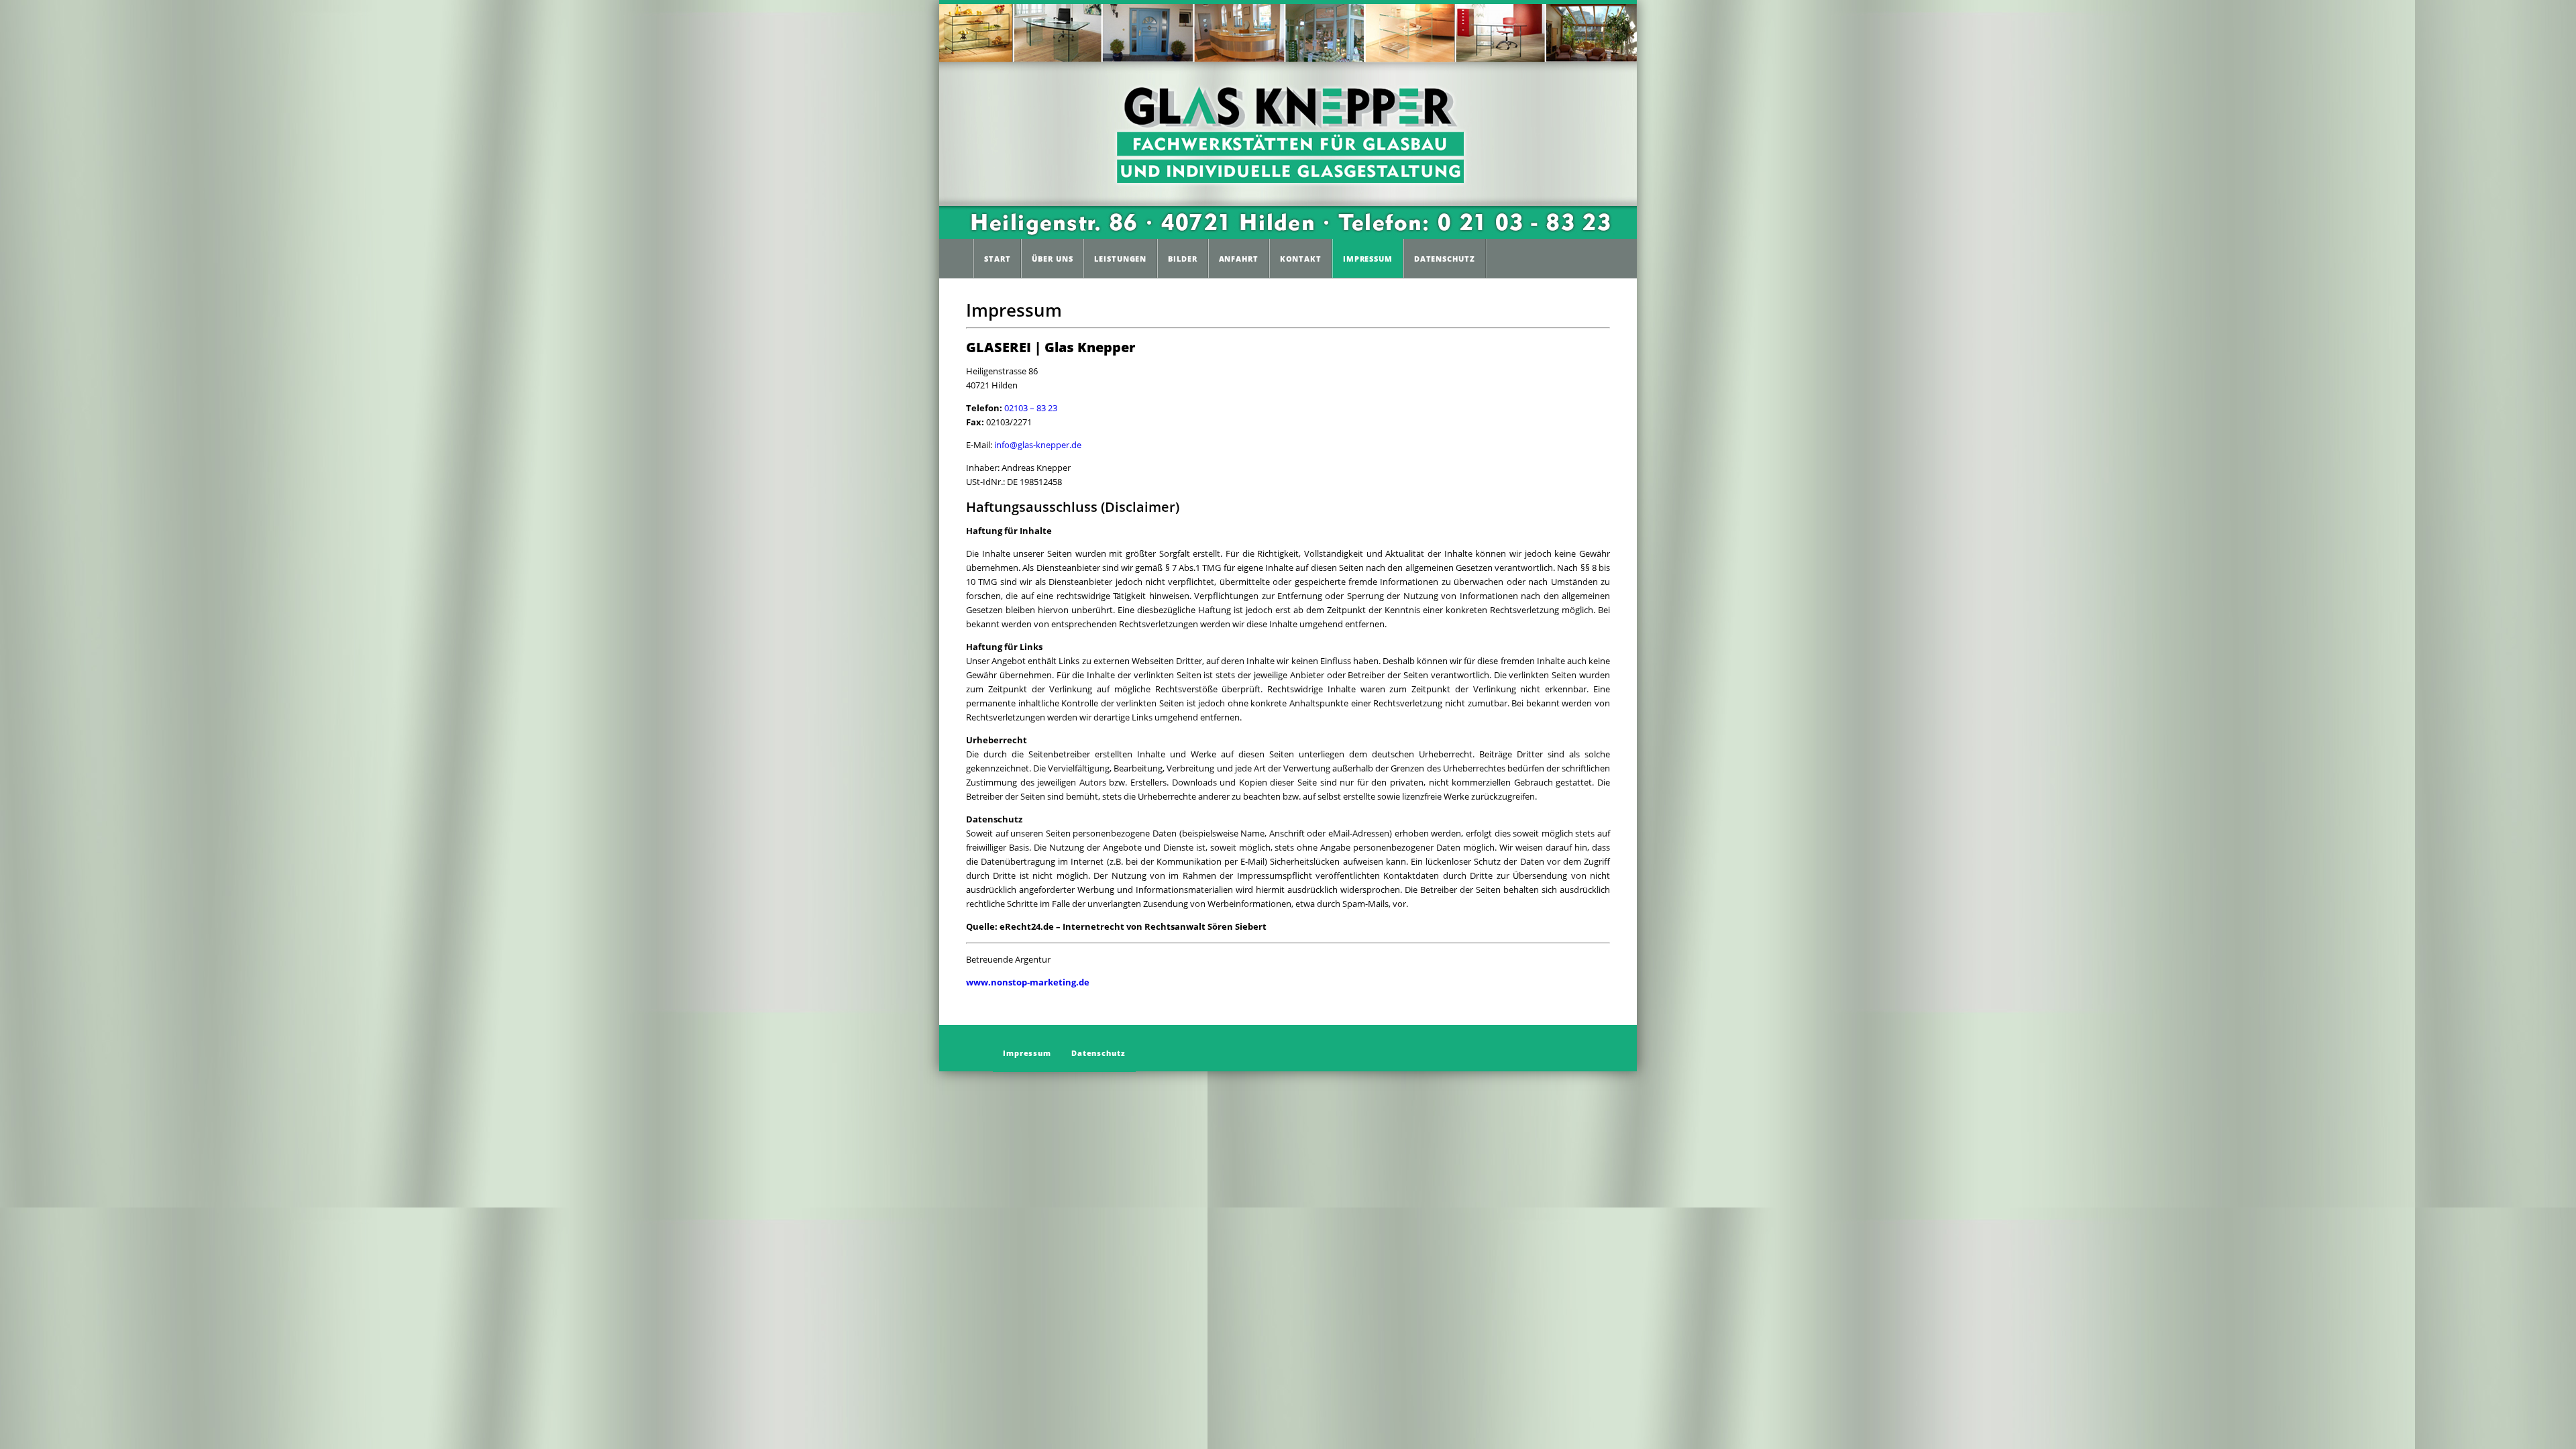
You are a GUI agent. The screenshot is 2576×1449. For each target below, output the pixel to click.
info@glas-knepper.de (1038, 445)
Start (997, 259)
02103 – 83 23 (1031, 408)
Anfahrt (1239, 259)
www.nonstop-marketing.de (1028, 982)
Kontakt (1301, 259)
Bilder (1182, 259)
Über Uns (1052, 259)
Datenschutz (1445, 259)
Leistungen (1120, 259)
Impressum (1368, 259)
